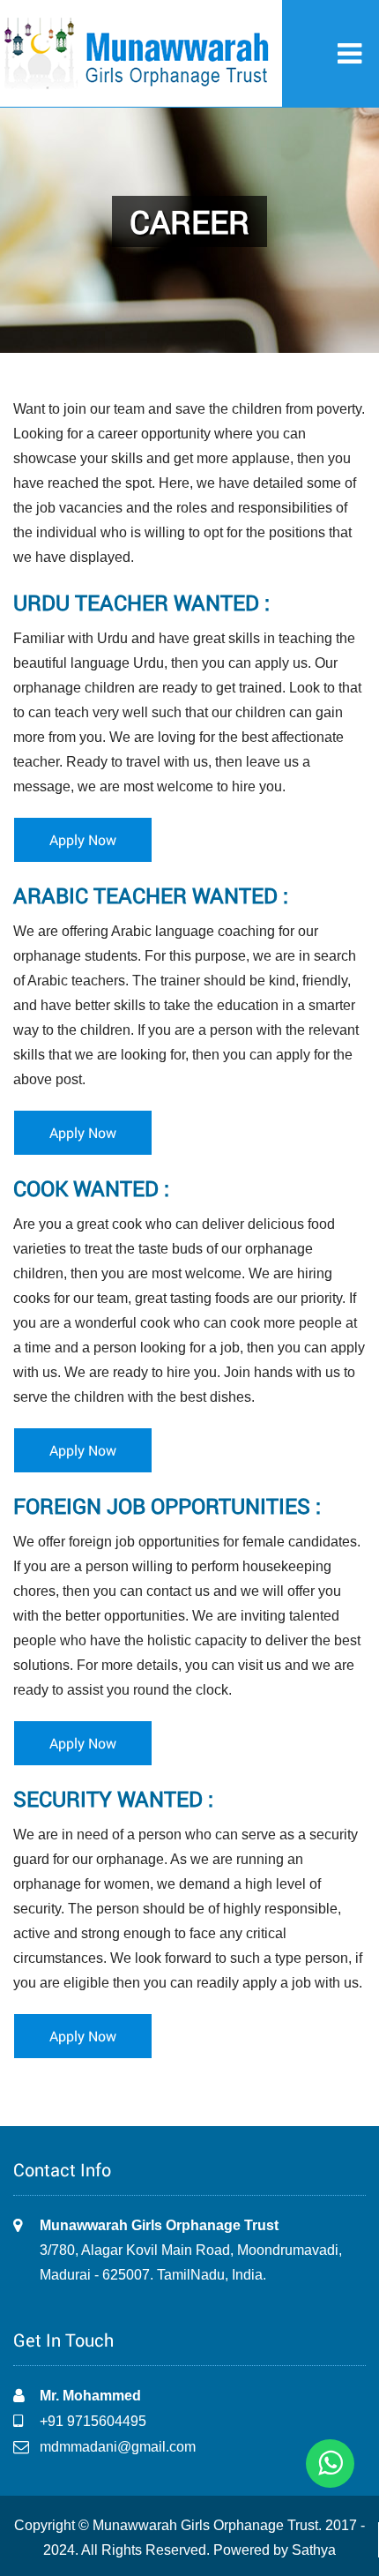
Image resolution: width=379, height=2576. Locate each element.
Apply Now (83, 839)
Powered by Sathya (275, 2550)
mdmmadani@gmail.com (118, 2447)
